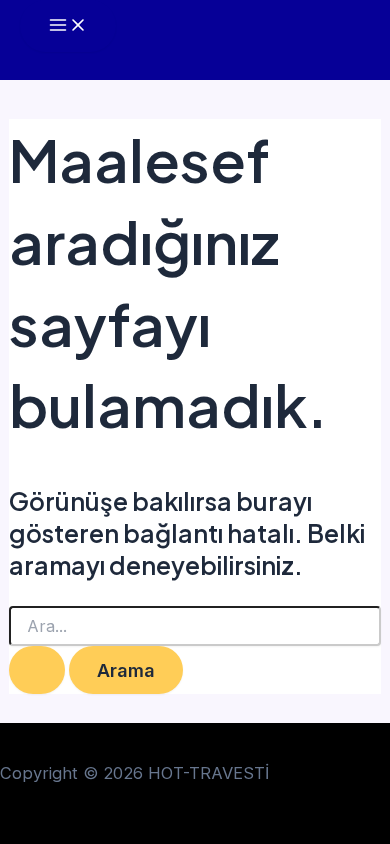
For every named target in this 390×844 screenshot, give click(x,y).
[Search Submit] (37, 670)
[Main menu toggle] (68, 26)
